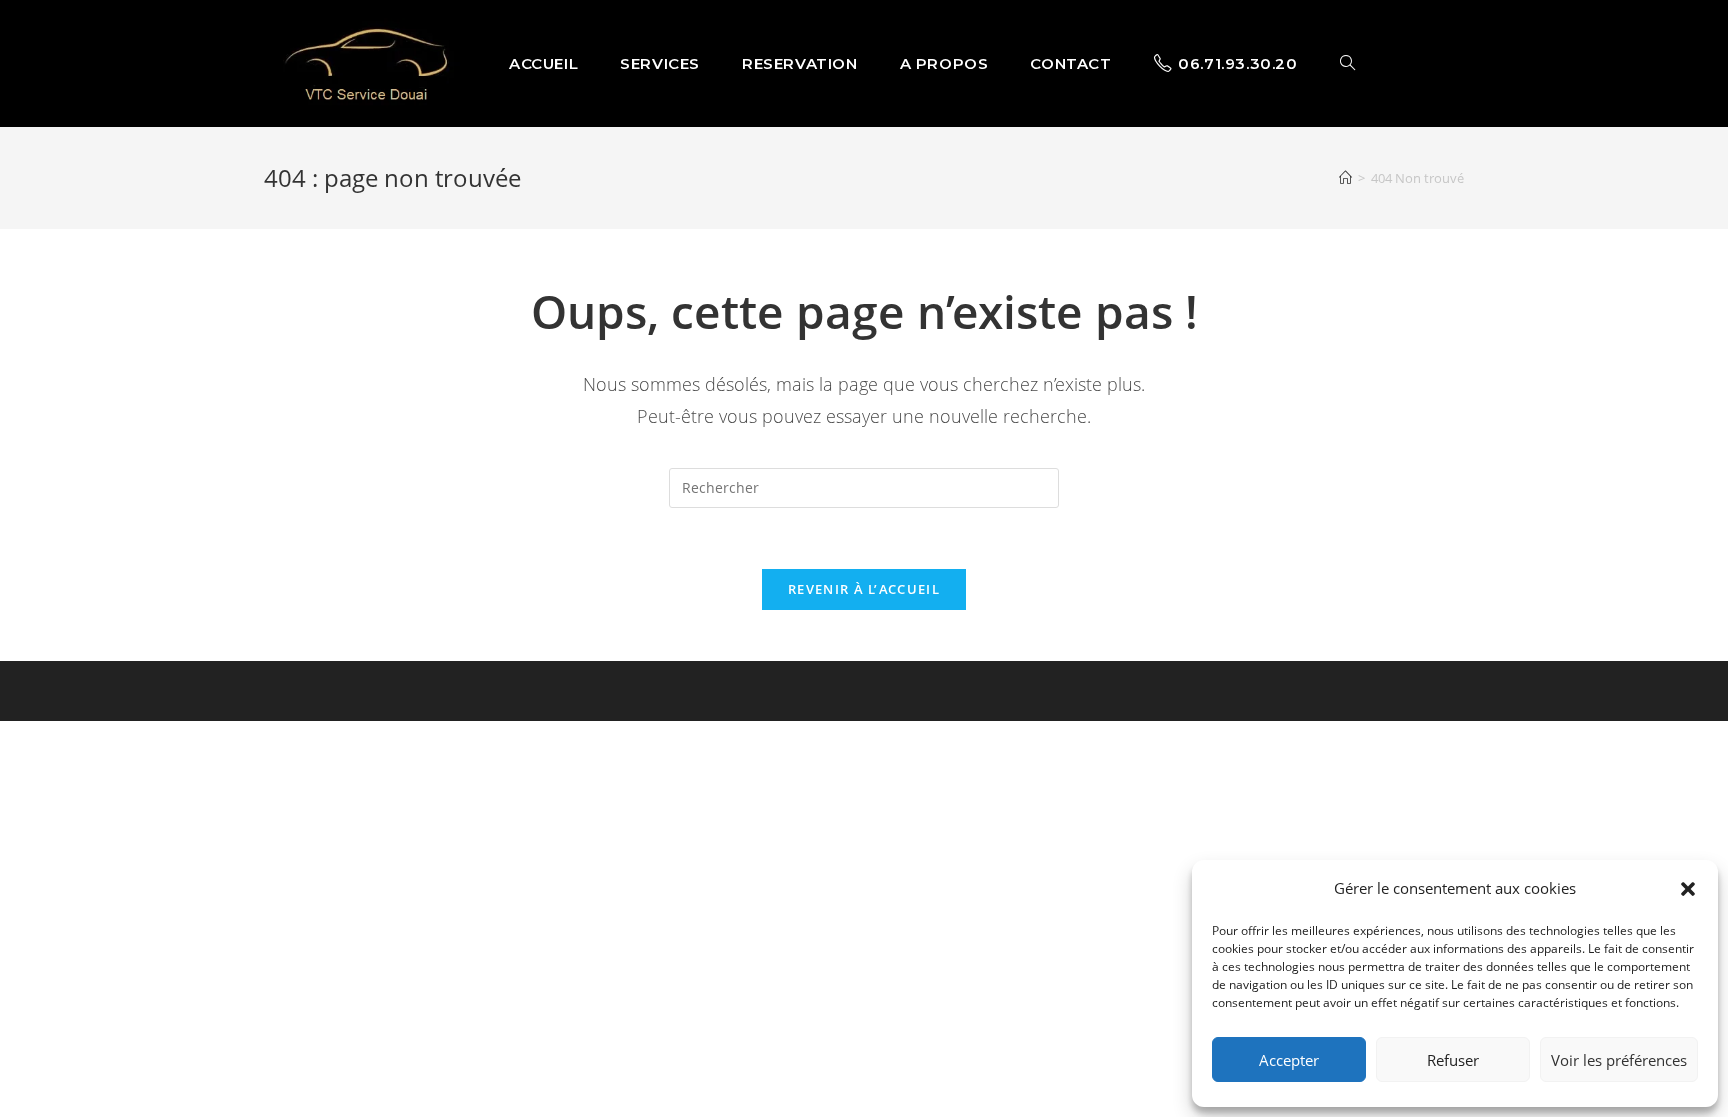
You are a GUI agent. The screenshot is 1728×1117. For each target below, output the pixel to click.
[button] (1688, 889)
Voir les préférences (1619, 1060)
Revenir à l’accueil (864, 589)
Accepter (1289, 1060)
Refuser (1453, 1060)
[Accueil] (1345, 178)
